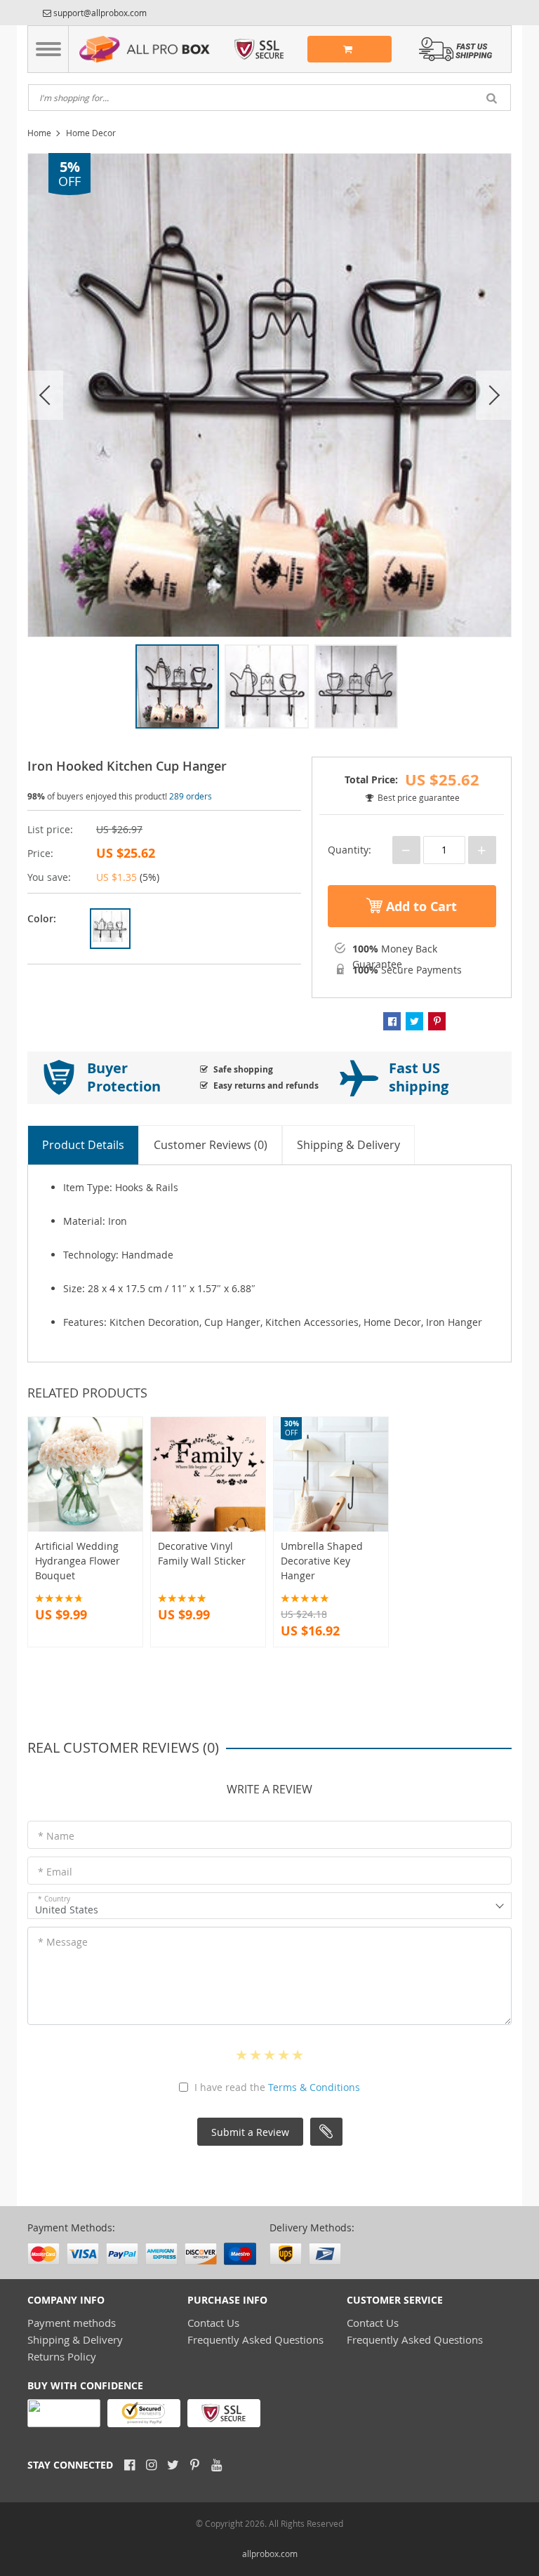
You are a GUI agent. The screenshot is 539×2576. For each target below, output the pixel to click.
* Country (54, 1899)
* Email (55, 1872)
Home (39, 133)
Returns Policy (62, 2356)
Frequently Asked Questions (255, 2339)
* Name (56, 1836)
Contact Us (213, 2323)
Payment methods (72, 2323)
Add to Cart (420, 907)
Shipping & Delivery (75, 2339)
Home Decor (91, 133)
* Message (63, 1942)
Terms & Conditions (314, 2087)
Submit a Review (250, 2132)
